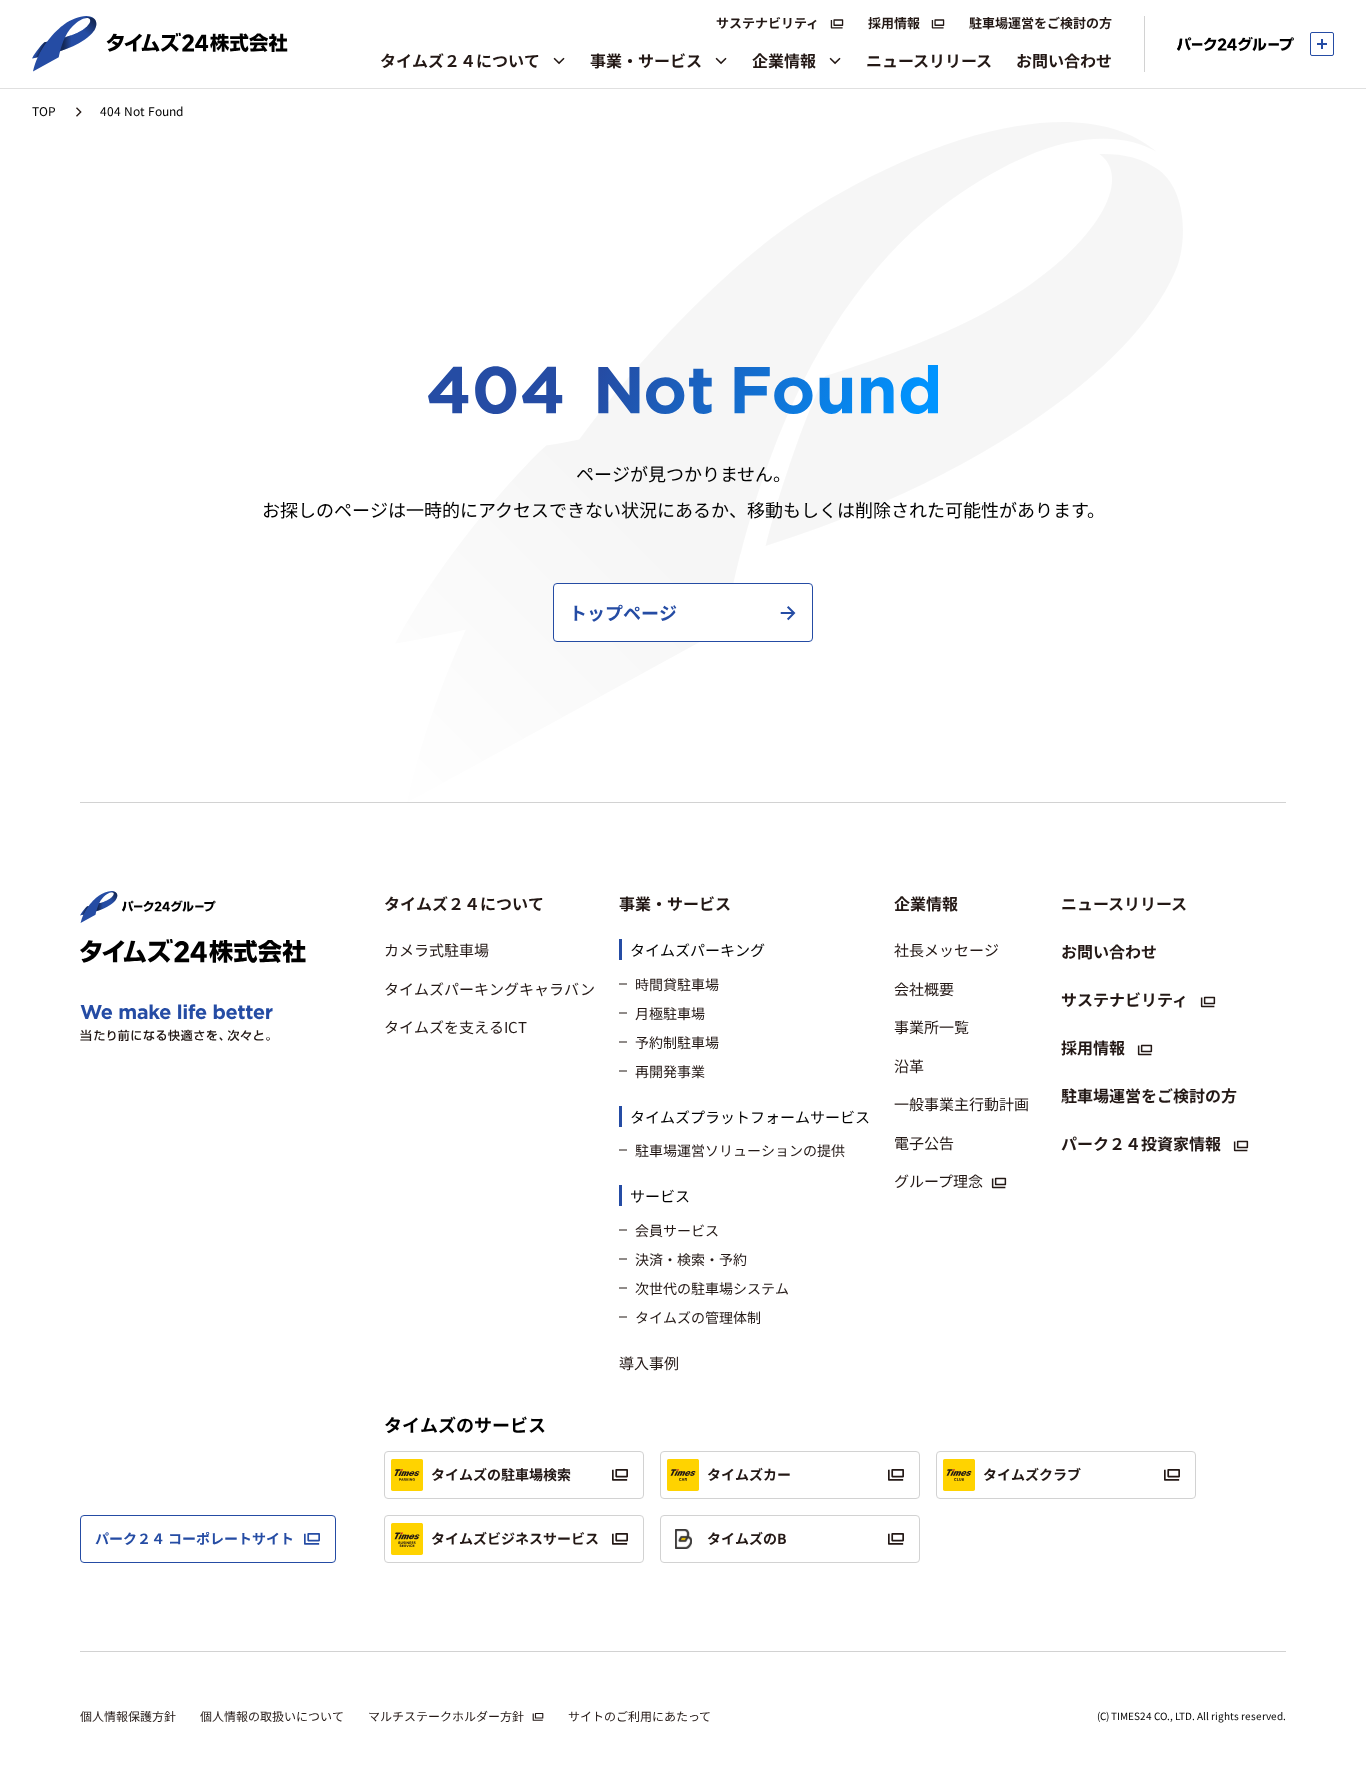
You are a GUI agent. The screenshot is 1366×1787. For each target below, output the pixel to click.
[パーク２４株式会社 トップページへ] (148, 914)
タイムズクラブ (1032, 1474)
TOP (44, 110)
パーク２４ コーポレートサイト (194, 1538)
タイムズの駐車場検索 (501, 1474)
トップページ (623, 612)
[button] (489, 903)
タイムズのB (747, 1538)
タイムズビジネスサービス (515, 1538)
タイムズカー (749, 1474)
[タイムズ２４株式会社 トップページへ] (160, 63)
